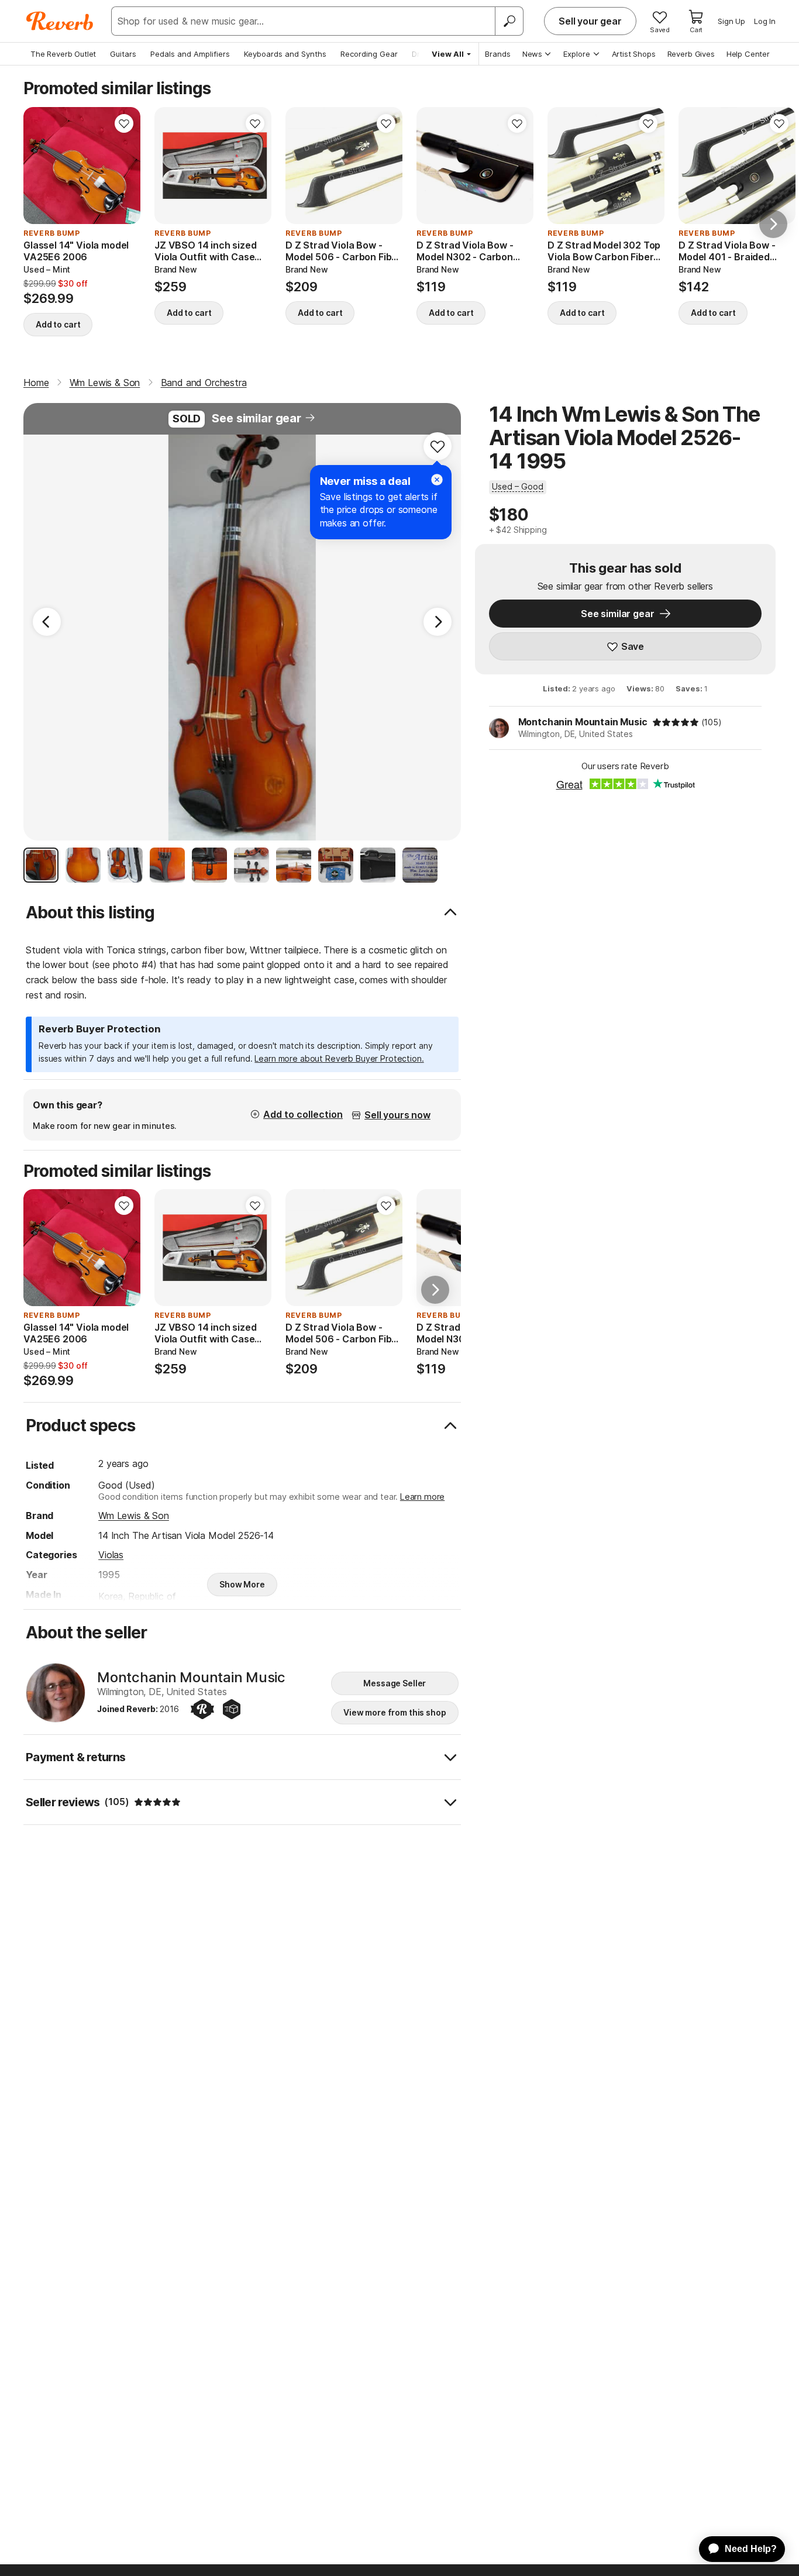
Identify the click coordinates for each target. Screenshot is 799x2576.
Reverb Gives (691, 54)
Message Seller (395, 1683)
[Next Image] (438, 622)
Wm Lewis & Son (134, 1516)
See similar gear (256, 418)
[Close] (437, 480)
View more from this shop (395, 1712)
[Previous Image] (47, 622)
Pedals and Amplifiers (190, 54)
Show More (242, 1584)
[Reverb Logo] (60, 21)
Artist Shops (634, 54)
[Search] (509, 21)
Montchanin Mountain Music (583, 722)
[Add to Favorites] (124, 123)
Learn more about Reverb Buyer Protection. (339, 1058)
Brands (498, 54)
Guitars (123, 54)
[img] (676, 722)
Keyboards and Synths (285, 54)
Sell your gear (590, 21)
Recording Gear (369, 54)
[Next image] (124, 166)
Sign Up (731, 21)
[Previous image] (40, 166)
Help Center (748, 54)
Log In (765, 21)
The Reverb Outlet (63, 54)
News (532, 54)
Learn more (422, 1497)
